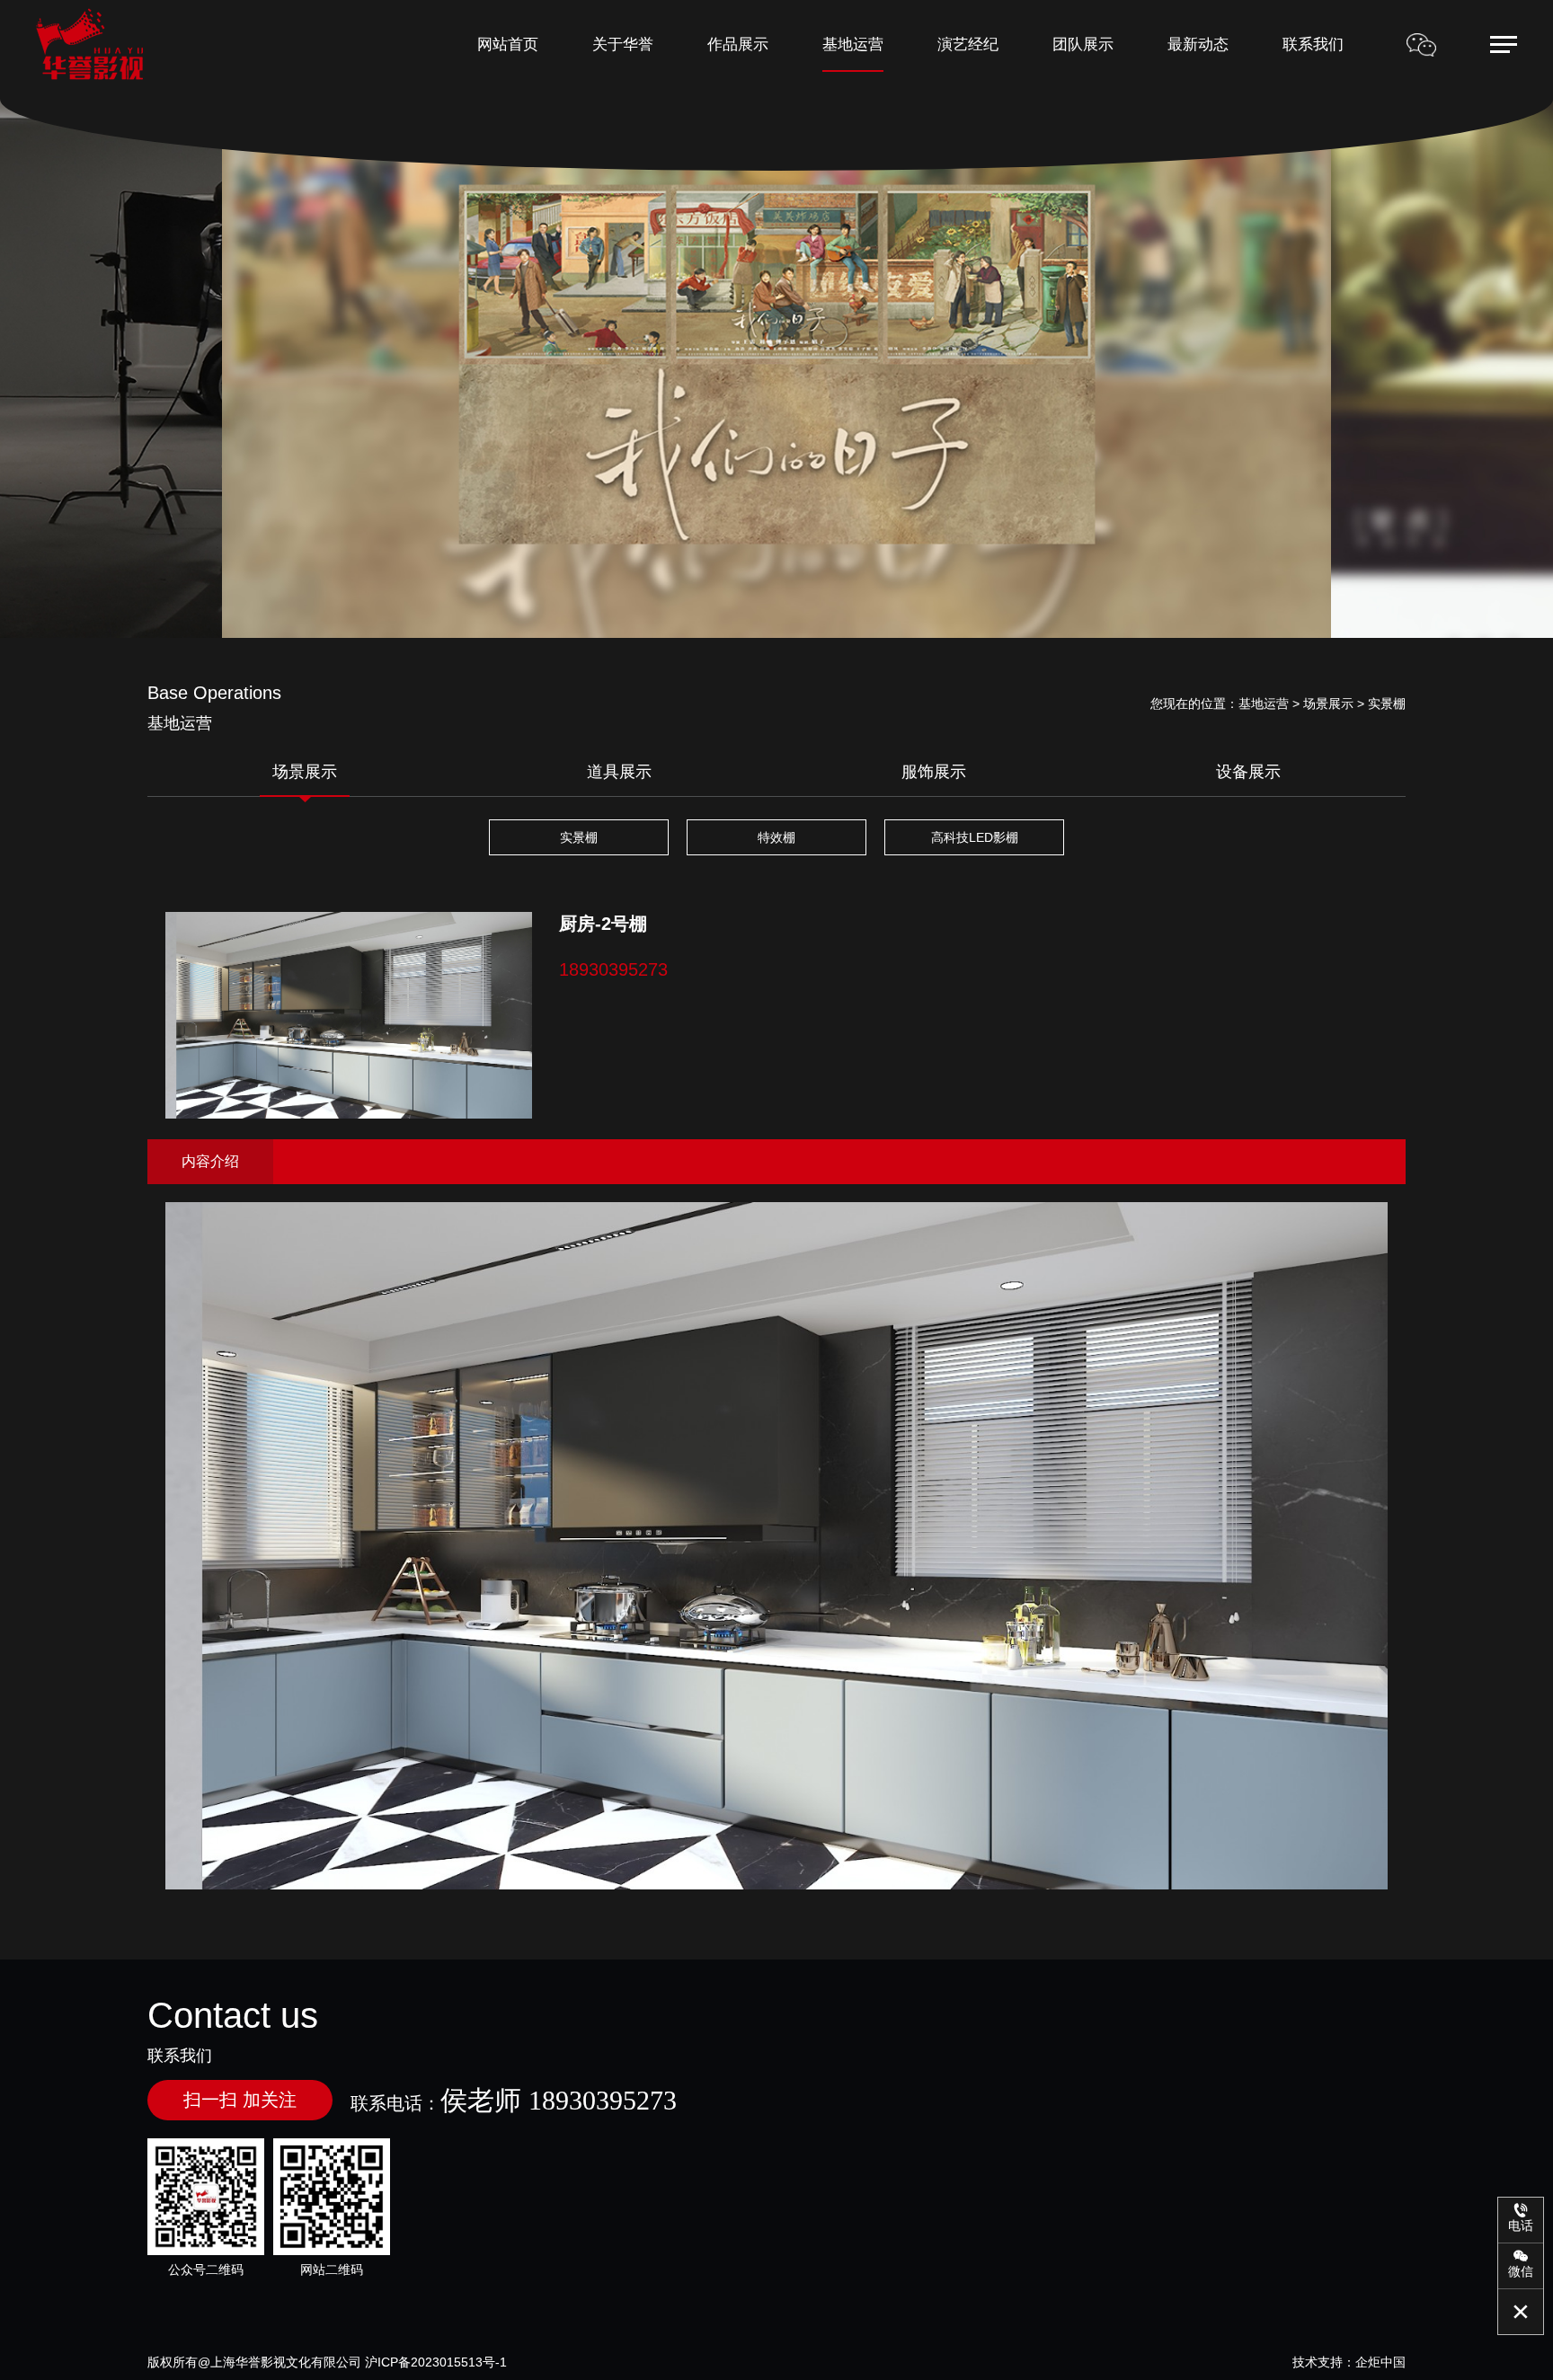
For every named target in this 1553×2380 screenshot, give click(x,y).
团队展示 (1083, 44)
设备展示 (1248, 772)
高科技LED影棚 (975, 837)
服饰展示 (934, 772)
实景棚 (579, 837)
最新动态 (1198, 44)
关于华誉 (623, 44)
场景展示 (305, 772)
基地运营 (853, 44)
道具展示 (619, 772)
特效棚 (776, 837)
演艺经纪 (968, 44)
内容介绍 (210, 1161)
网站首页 (508, 44)
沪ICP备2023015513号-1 (436, 2362)
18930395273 (613, 969)
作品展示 (738, 44)
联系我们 (1313, 44)
